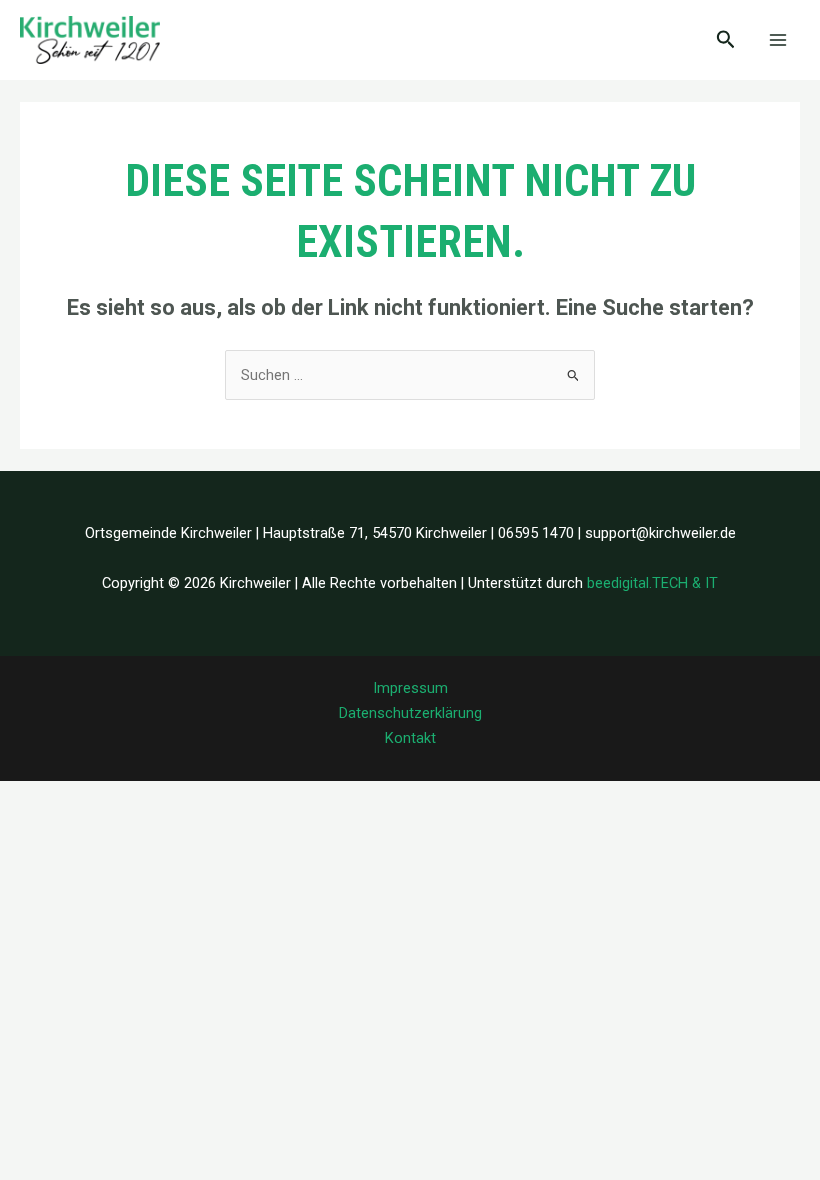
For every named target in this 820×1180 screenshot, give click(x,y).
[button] (726, 40)
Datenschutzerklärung (410, 713)
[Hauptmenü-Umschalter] (778, 40)
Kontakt (410, 738)
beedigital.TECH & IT (652, 583)
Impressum (410, 688)
